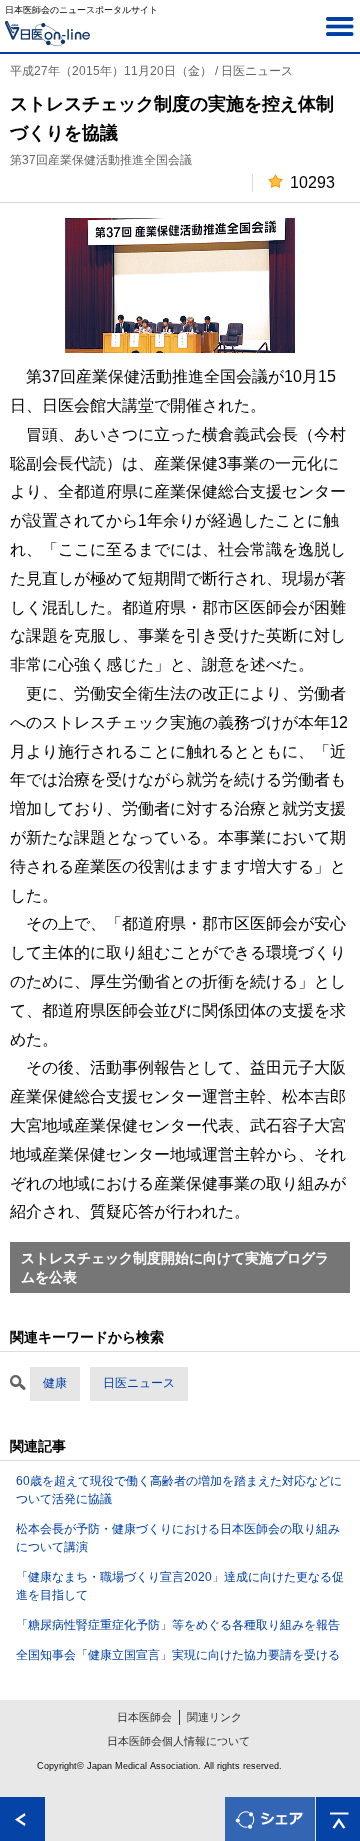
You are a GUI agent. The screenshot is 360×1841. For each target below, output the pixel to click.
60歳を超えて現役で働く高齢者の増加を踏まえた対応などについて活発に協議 (179, 1490)
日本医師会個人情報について (178, 1741)
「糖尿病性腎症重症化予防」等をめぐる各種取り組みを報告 (178, 1625)
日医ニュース (139, 1383)
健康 (55, 1383)
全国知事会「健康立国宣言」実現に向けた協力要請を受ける (178, 1655)
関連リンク (214, 1717)
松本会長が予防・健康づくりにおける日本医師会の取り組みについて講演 (178, 1538)
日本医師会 (144, 1717)
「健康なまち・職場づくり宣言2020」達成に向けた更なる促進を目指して (180, 1586)
